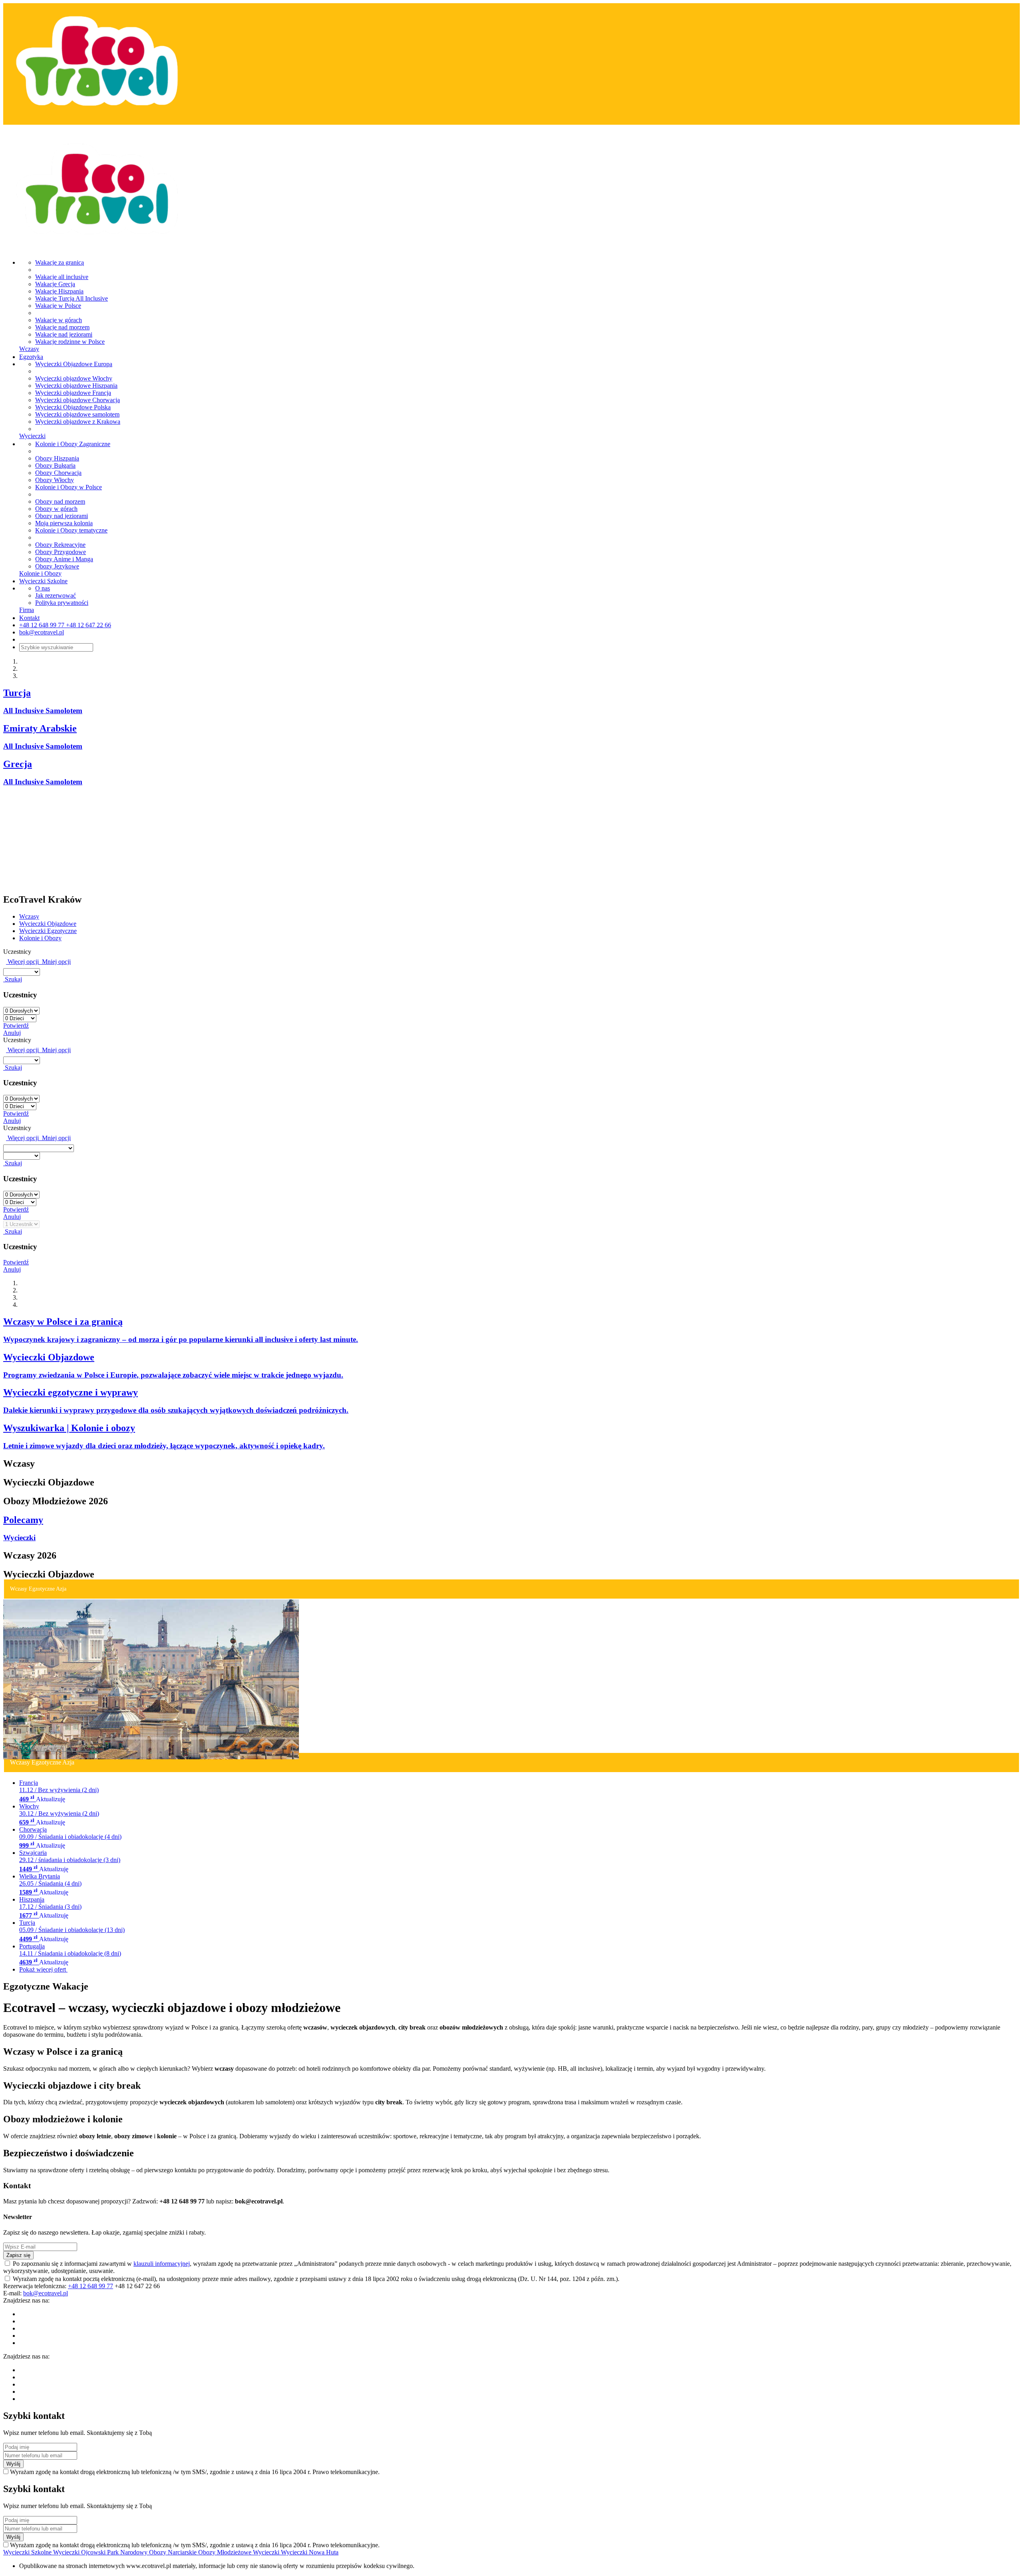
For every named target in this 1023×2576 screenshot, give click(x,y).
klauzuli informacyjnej (162, 2264)
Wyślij (13, 2464)
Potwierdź (16, 1026)
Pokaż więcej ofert (43, 1969)
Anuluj (12, 1033)
